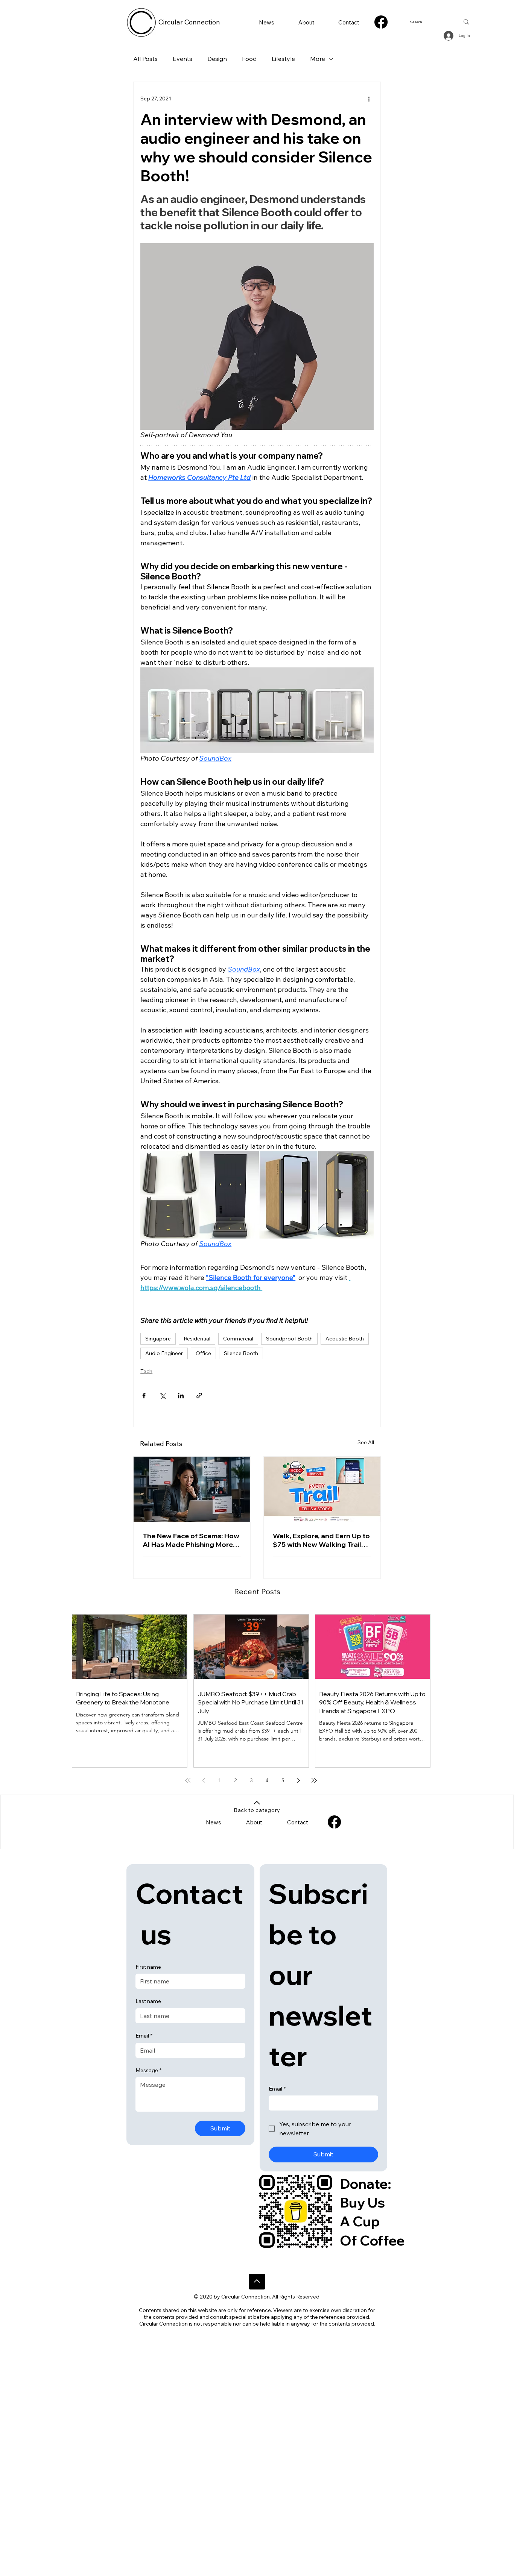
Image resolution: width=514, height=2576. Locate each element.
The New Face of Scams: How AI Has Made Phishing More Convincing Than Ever (191, 1540)
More (318, 59)
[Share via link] (199, 1396)
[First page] (188, 1780)
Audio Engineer (164, 1353)
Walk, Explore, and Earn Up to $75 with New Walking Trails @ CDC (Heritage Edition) (321, 1540)
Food (249, 59)
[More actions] (369, 99)
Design (217, 59)
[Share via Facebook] (144, 1396)
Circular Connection (189, 22)
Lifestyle (283, 59)
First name (148, 1967)
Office (203, 1353)
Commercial (238, 1339)
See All (366, 1442)
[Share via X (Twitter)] (162, 1396)
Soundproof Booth (289, 1339)
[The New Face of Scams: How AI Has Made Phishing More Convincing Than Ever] (192, 1489)
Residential (197, 1339)
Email (144, 2036)
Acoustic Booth (345, 1339)
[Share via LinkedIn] (181, 1396)
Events (182, 59)
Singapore (158, 1339)
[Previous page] (204, 1780)
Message (148, 2070)
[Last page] (314, 1780)
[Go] (257, 2282)
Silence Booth (241, 1353)
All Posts (145, 59)
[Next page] (298, 1780)
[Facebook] (381, 22)
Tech (146, 1371)
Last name (148, 2001)
